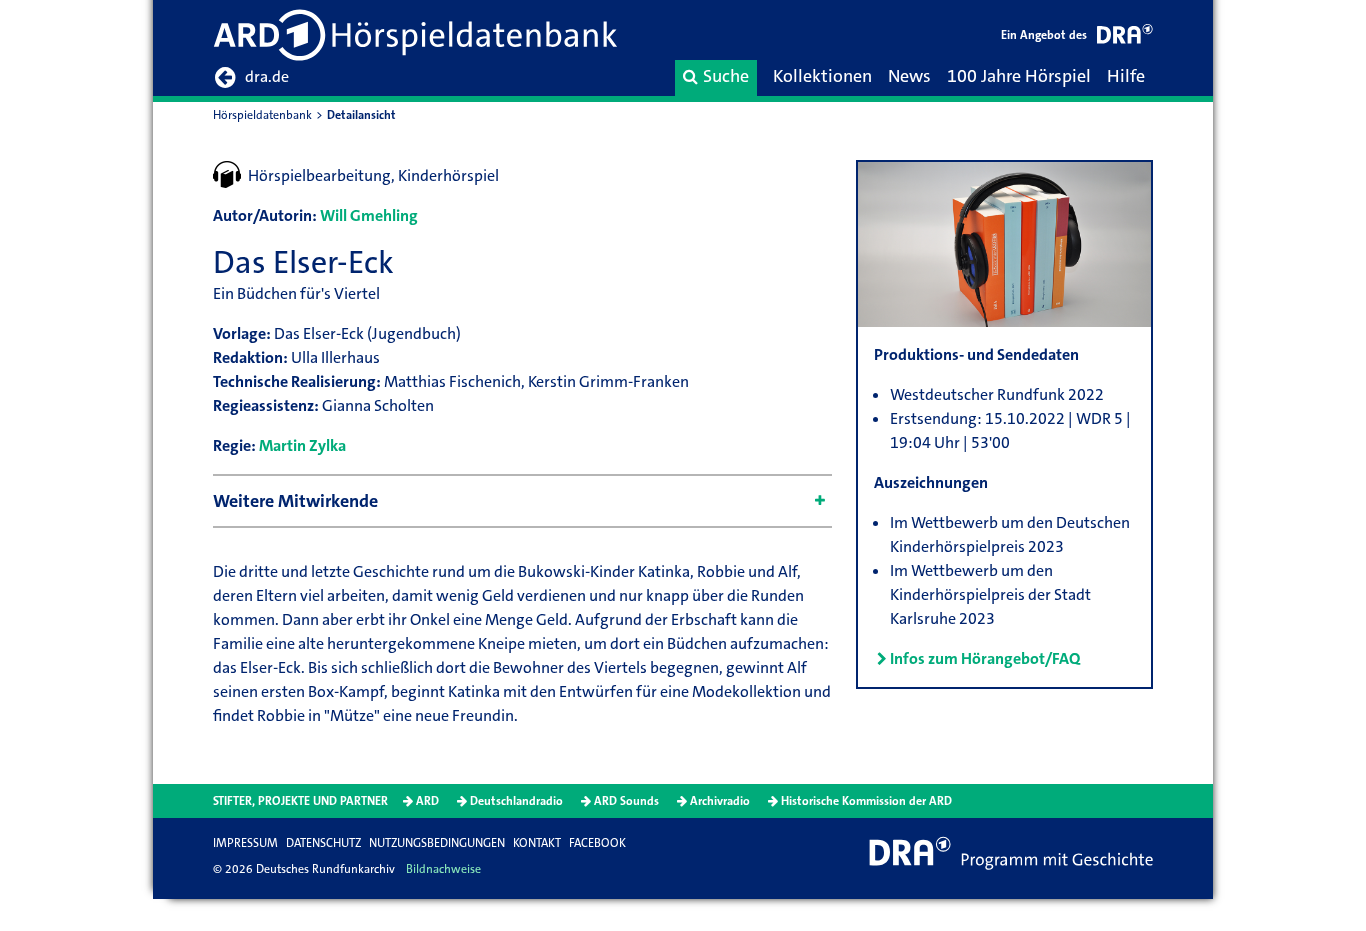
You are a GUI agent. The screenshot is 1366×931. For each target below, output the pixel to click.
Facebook (597, 843)
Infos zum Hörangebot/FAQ (985, 658)
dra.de (267, 76)
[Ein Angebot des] (1125, 37)
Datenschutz (323, 843)
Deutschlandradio (516, 801)
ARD (427, 801)
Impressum (245, 843)
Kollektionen (822, 76)
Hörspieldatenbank (262, 115)
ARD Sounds (626, 801)
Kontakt (537, 843)
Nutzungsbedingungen (437, 843)
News (909, 76)
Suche (726, 76)
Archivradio (720, 801)
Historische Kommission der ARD (866, 801)
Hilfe (1126, 76)
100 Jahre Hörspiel (1019, 76)
